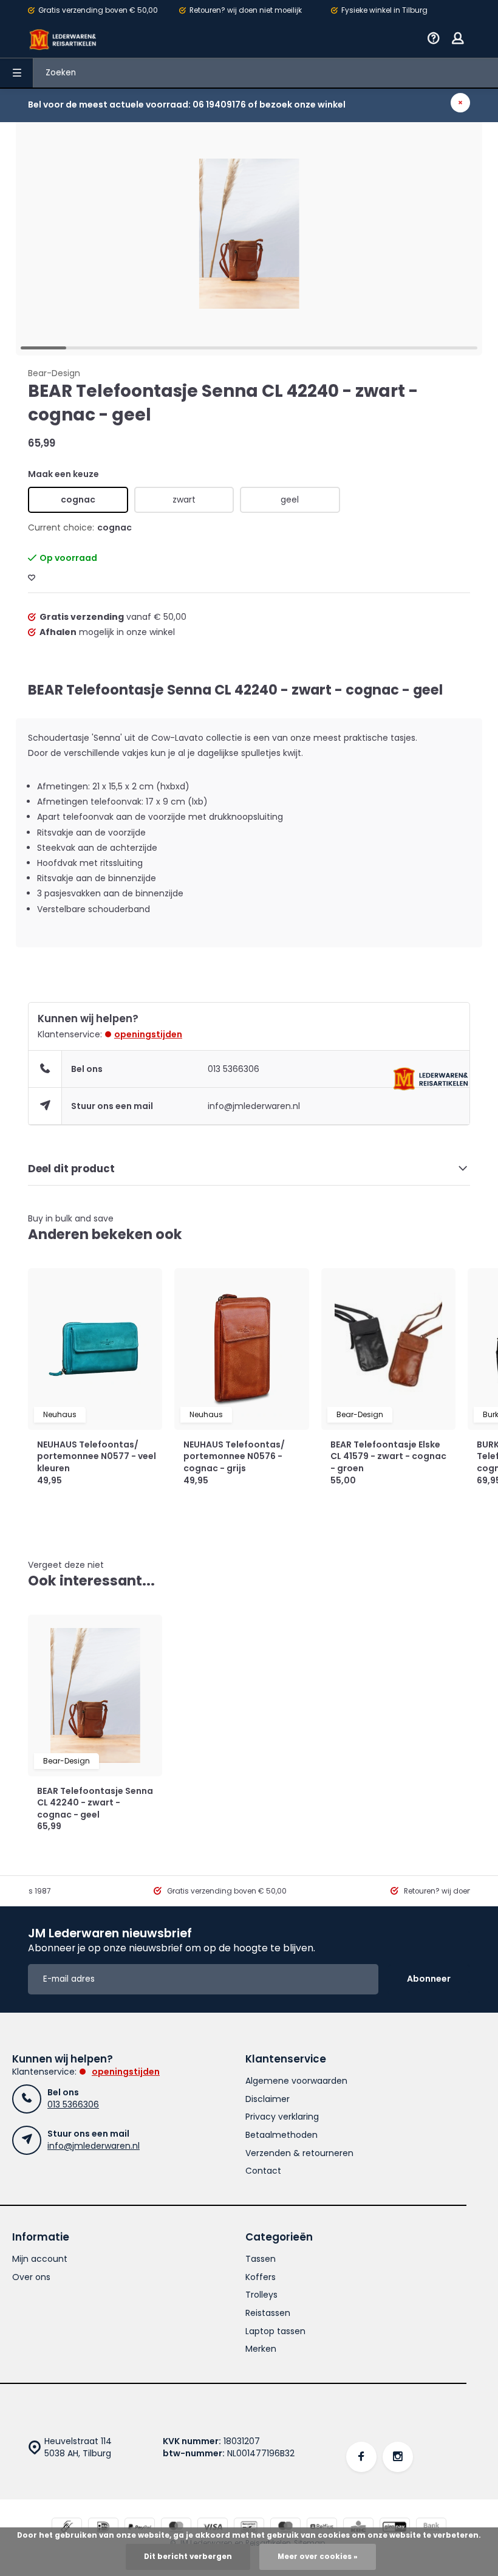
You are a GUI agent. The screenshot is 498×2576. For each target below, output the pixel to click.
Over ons (31, 2277)
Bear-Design (54, 373)
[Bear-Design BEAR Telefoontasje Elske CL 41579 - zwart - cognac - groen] (388, 1349)
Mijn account (40, 2259)
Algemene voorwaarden (296, 2081)
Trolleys (261, 2295)
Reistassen (268, 2313)
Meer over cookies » (318, 2557)
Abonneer (429, 1979)
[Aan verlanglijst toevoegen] (32, 578)
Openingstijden (148, 1034)
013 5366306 (234, 1069)
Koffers (261, 2277)
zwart (184, 500)
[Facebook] (361, 2457)
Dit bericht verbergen (188, 2557)
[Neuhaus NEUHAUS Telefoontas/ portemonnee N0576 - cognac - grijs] (241, 1349)
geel (290, 500)
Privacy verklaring (282, 2117)
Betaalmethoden (281, 2135)
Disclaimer (268, 2099)
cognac (78, 500)
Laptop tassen (275, 2331)
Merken (261, 2349)
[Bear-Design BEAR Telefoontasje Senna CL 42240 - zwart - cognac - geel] (95, 1695)
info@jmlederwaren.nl (254, 1106)
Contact (263, 2171)
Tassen (261, 2259)
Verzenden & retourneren (299, 2153)
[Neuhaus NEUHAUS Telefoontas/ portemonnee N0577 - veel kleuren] (95, 1349)
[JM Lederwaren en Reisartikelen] (63, 39)
